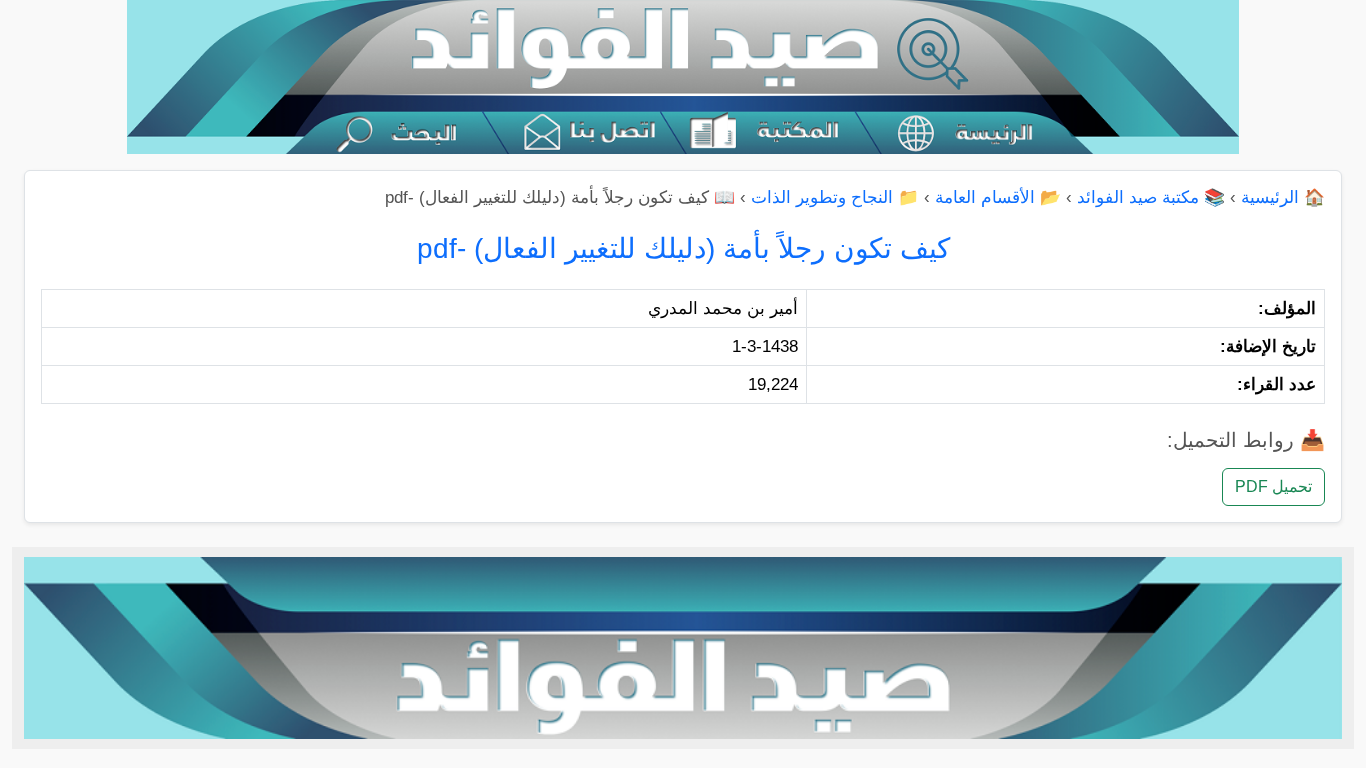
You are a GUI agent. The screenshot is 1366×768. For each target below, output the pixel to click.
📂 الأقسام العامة (998, 197)
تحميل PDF (1273, 486)
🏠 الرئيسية (1283, 197)
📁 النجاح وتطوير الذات (835, 197)
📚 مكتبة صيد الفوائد (1151, 197)
